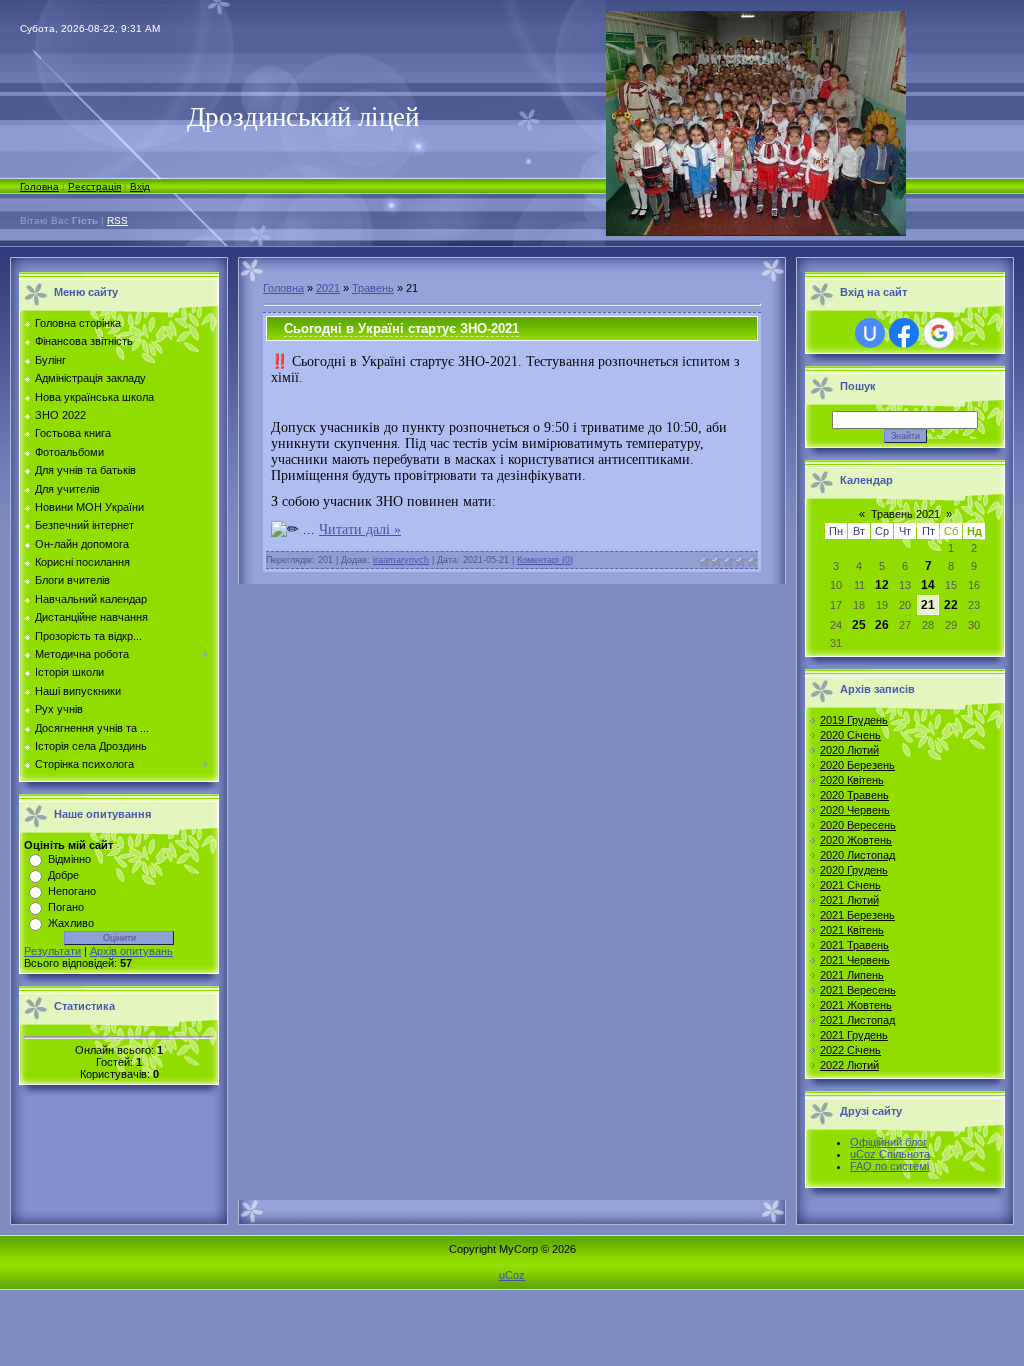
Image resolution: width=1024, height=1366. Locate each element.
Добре (63, 875)
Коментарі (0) (545, 560)
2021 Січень (850, 885)
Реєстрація (94, 186)
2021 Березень (857, 915)
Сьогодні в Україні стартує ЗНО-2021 (401, 328)
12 (882, 585)
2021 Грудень (854, 1035)
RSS (117, 220)
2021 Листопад (857, 1020)
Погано (66, 907)
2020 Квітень (852, 780)
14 (928, 585)
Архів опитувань (131, 951)
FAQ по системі (889, 1166)
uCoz (512, 1275)
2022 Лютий (849, 1065)
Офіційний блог (888, 1142)
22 (951, 605)
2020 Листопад (857, 855)
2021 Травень (854, 945)
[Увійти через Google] (939, 333)
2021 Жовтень (856, 1005)
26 (882, 625)
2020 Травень (854, 795)
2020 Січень (850, 735)
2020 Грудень (854, 870)
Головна (39, 186)
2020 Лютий (849, 750)
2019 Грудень (854, 720)
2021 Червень (855, 960)
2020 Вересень (858, 825)
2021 (328, 288)
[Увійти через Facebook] (904, 333)
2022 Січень (850, 1050)
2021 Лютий (849, 900)
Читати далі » (360, 529)
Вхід (140, 186)
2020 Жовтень (856, 840)
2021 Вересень (858, 990)
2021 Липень (852, 975)
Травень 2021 (905, 514)
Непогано (72, 891)
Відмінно (69, 859)
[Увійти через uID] (870, 333)
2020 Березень (857, 765)
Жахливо (71, 923)
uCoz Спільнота (890, 1154)
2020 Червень (855, 810)
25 (859, 625)
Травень (373, 288)
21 (928, 605)
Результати (52, 951)
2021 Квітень (852, 930)
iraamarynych (401, 560)
